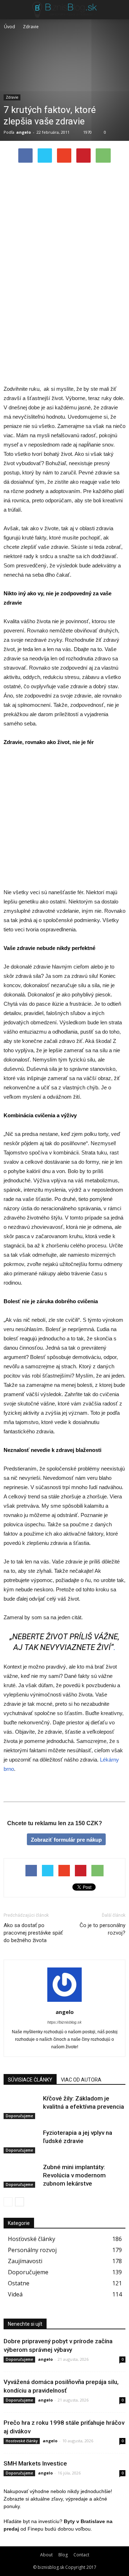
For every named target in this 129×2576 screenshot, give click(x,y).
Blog (63, 2555)
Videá (15, 2294)
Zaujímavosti (25, 2261)
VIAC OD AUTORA (81, 2080)
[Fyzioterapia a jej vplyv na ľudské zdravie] (21, 2141)
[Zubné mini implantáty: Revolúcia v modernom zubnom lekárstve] (21, 2175)
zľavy (57, 2499)
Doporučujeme (19, 2116)
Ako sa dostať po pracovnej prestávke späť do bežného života (33, 1933)
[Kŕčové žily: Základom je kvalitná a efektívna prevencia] (21, 2107)
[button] (119, 10)
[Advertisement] (64, 235)
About (46, 2555)
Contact (81, 2555)
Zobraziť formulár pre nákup (66, 1840)
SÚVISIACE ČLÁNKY (30, 2080)
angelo (23, 132)
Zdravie (12, 97)
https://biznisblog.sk (64, 2022)
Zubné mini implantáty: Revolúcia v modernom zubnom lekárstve (74, 2175)
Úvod (9, 27)
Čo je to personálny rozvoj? (102, 1929)
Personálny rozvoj (32, 2250)
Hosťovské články (32, 2239)
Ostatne (19, 2283)
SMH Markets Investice (35, 2463)
